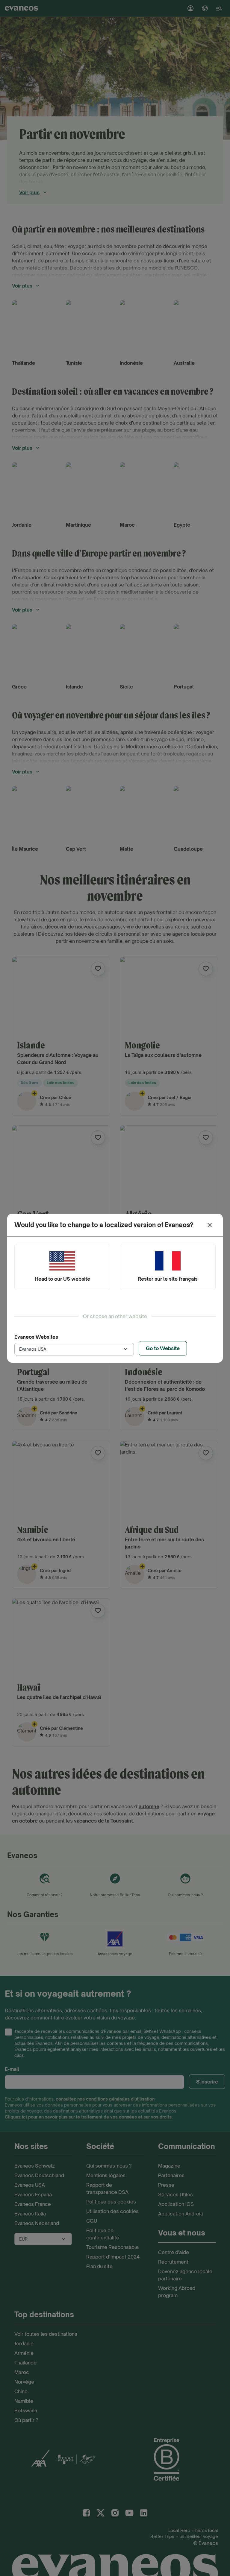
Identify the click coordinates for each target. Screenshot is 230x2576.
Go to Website (163, 1348)
